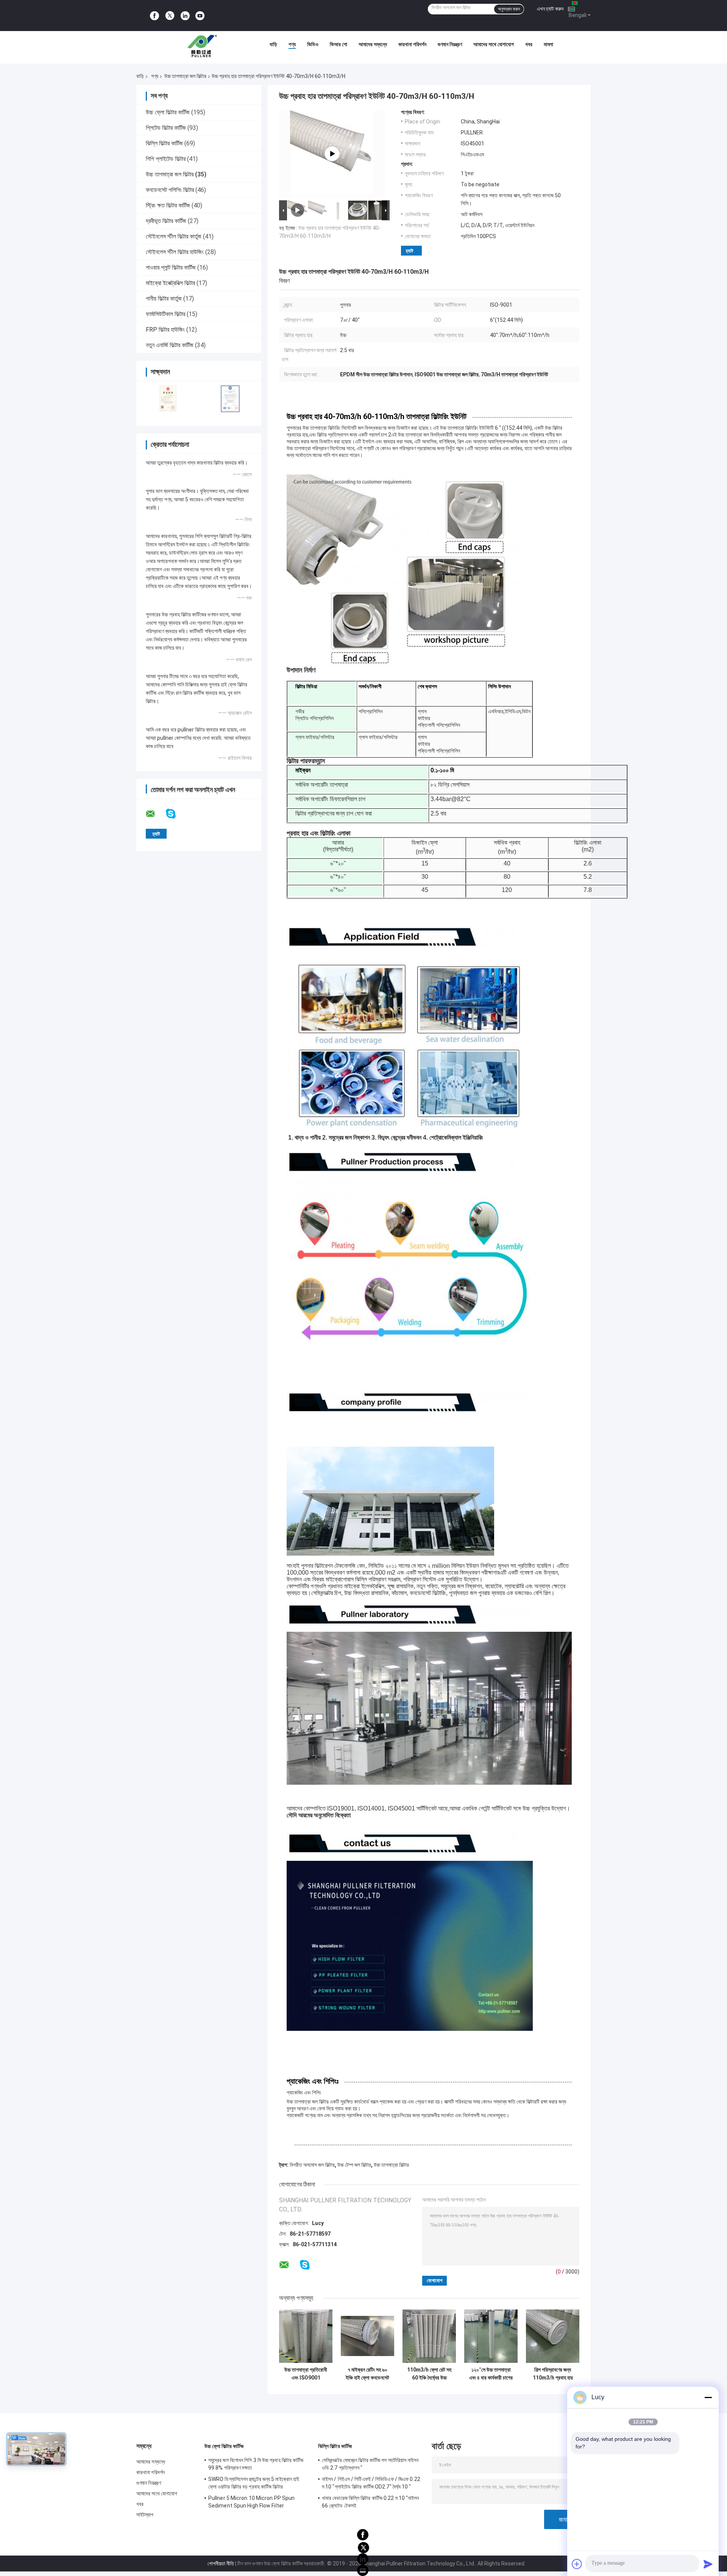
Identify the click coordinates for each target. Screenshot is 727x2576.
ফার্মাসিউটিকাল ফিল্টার (165, 314)
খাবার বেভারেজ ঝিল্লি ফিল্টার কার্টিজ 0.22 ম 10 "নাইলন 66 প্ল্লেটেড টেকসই (371, 2502)
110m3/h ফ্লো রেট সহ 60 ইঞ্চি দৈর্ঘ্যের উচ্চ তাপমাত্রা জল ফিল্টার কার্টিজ (429, 2374)
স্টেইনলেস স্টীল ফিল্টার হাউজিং (175, 252)
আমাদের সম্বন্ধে (373, 44)
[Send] (708, 2564)
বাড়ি (273, 44)
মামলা (548, 44)
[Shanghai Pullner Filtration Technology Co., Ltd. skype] (176, 814)
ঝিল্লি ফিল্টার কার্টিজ (164, 143)
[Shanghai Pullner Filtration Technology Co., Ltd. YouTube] (200, 16)
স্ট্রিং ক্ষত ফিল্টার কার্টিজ (168, 205)
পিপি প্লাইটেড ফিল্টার (166, 159)
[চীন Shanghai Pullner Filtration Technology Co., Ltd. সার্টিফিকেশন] (168, 398)
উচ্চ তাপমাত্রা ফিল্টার (391, 2165)
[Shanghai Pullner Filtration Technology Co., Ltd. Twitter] (170, 16)
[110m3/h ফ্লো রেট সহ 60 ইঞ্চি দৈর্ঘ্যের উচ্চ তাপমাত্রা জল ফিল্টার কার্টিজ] (429, 2336)
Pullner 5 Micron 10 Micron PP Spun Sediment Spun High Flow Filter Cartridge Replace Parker (251, 2503)
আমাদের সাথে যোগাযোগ (494, 44)
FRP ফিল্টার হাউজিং (165, 330)
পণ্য (292, 44)
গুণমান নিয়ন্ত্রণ (450, 44)
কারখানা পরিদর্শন (412, 44)
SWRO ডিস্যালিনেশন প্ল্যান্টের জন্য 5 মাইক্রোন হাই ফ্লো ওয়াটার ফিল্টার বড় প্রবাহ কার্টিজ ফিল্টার (254, 2483)
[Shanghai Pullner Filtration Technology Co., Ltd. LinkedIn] (185, 16)
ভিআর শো (339, 44)
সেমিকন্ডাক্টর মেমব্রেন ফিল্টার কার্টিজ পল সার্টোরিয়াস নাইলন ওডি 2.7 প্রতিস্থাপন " (370, 2464)
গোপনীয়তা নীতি (221, 2564)
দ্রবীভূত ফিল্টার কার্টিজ (166, 221)
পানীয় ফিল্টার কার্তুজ (164, 299)
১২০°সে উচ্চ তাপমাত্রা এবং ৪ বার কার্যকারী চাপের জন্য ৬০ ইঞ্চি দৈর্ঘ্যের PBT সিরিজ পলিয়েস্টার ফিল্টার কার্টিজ (491, 2374)
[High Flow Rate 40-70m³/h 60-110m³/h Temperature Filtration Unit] (332, 154)
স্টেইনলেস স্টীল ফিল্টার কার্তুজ (174, 236)
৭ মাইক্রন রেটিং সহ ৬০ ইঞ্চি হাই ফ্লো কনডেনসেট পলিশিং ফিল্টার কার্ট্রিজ (367, 2374)
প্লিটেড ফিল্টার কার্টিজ (166, 128)
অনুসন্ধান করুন (509, 9)
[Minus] (708, 2397)
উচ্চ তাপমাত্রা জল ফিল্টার (185, 76)
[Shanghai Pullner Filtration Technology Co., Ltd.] (204, 46)
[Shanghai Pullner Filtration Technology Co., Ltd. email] (155, 814)
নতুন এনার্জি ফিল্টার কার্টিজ (170, 345)
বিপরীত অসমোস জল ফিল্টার (312, 2165)
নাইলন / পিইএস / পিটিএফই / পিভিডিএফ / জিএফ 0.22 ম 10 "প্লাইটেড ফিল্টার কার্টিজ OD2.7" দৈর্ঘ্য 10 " (371, 2483)
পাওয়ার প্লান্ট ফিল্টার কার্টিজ (171, 267)
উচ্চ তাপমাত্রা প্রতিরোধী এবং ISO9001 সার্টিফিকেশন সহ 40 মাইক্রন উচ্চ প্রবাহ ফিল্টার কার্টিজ (306, 2374)
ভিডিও (313, 44)
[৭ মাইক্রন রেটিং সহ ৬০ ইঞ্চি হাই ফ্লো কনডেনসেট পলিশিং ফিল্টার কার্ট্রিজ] (367, 2336)
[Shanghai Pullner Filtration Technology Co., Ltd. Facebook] (154, 16)
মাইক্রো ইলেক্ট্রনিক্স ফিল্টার (170, 283)
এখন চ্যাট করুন (550, 9)
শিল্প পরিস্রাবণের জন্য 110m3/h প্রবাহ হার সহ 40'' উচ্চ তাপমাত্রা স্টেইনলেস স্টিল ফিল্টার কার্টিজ (553, 2374)
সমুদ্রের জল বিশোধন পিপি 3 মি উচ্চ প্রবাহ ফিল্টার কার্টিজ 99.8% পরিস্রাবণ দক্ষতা (256, 2464)
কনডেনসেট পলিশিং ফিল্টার (170, 190)
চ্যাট (410, 251)
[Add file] (577, 2564)
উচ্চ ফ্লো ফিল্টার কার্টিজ (168, 112)
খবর (529, 44)
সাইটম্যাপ (145, 2515)
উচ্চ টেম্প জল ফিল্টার (354, 2165)
